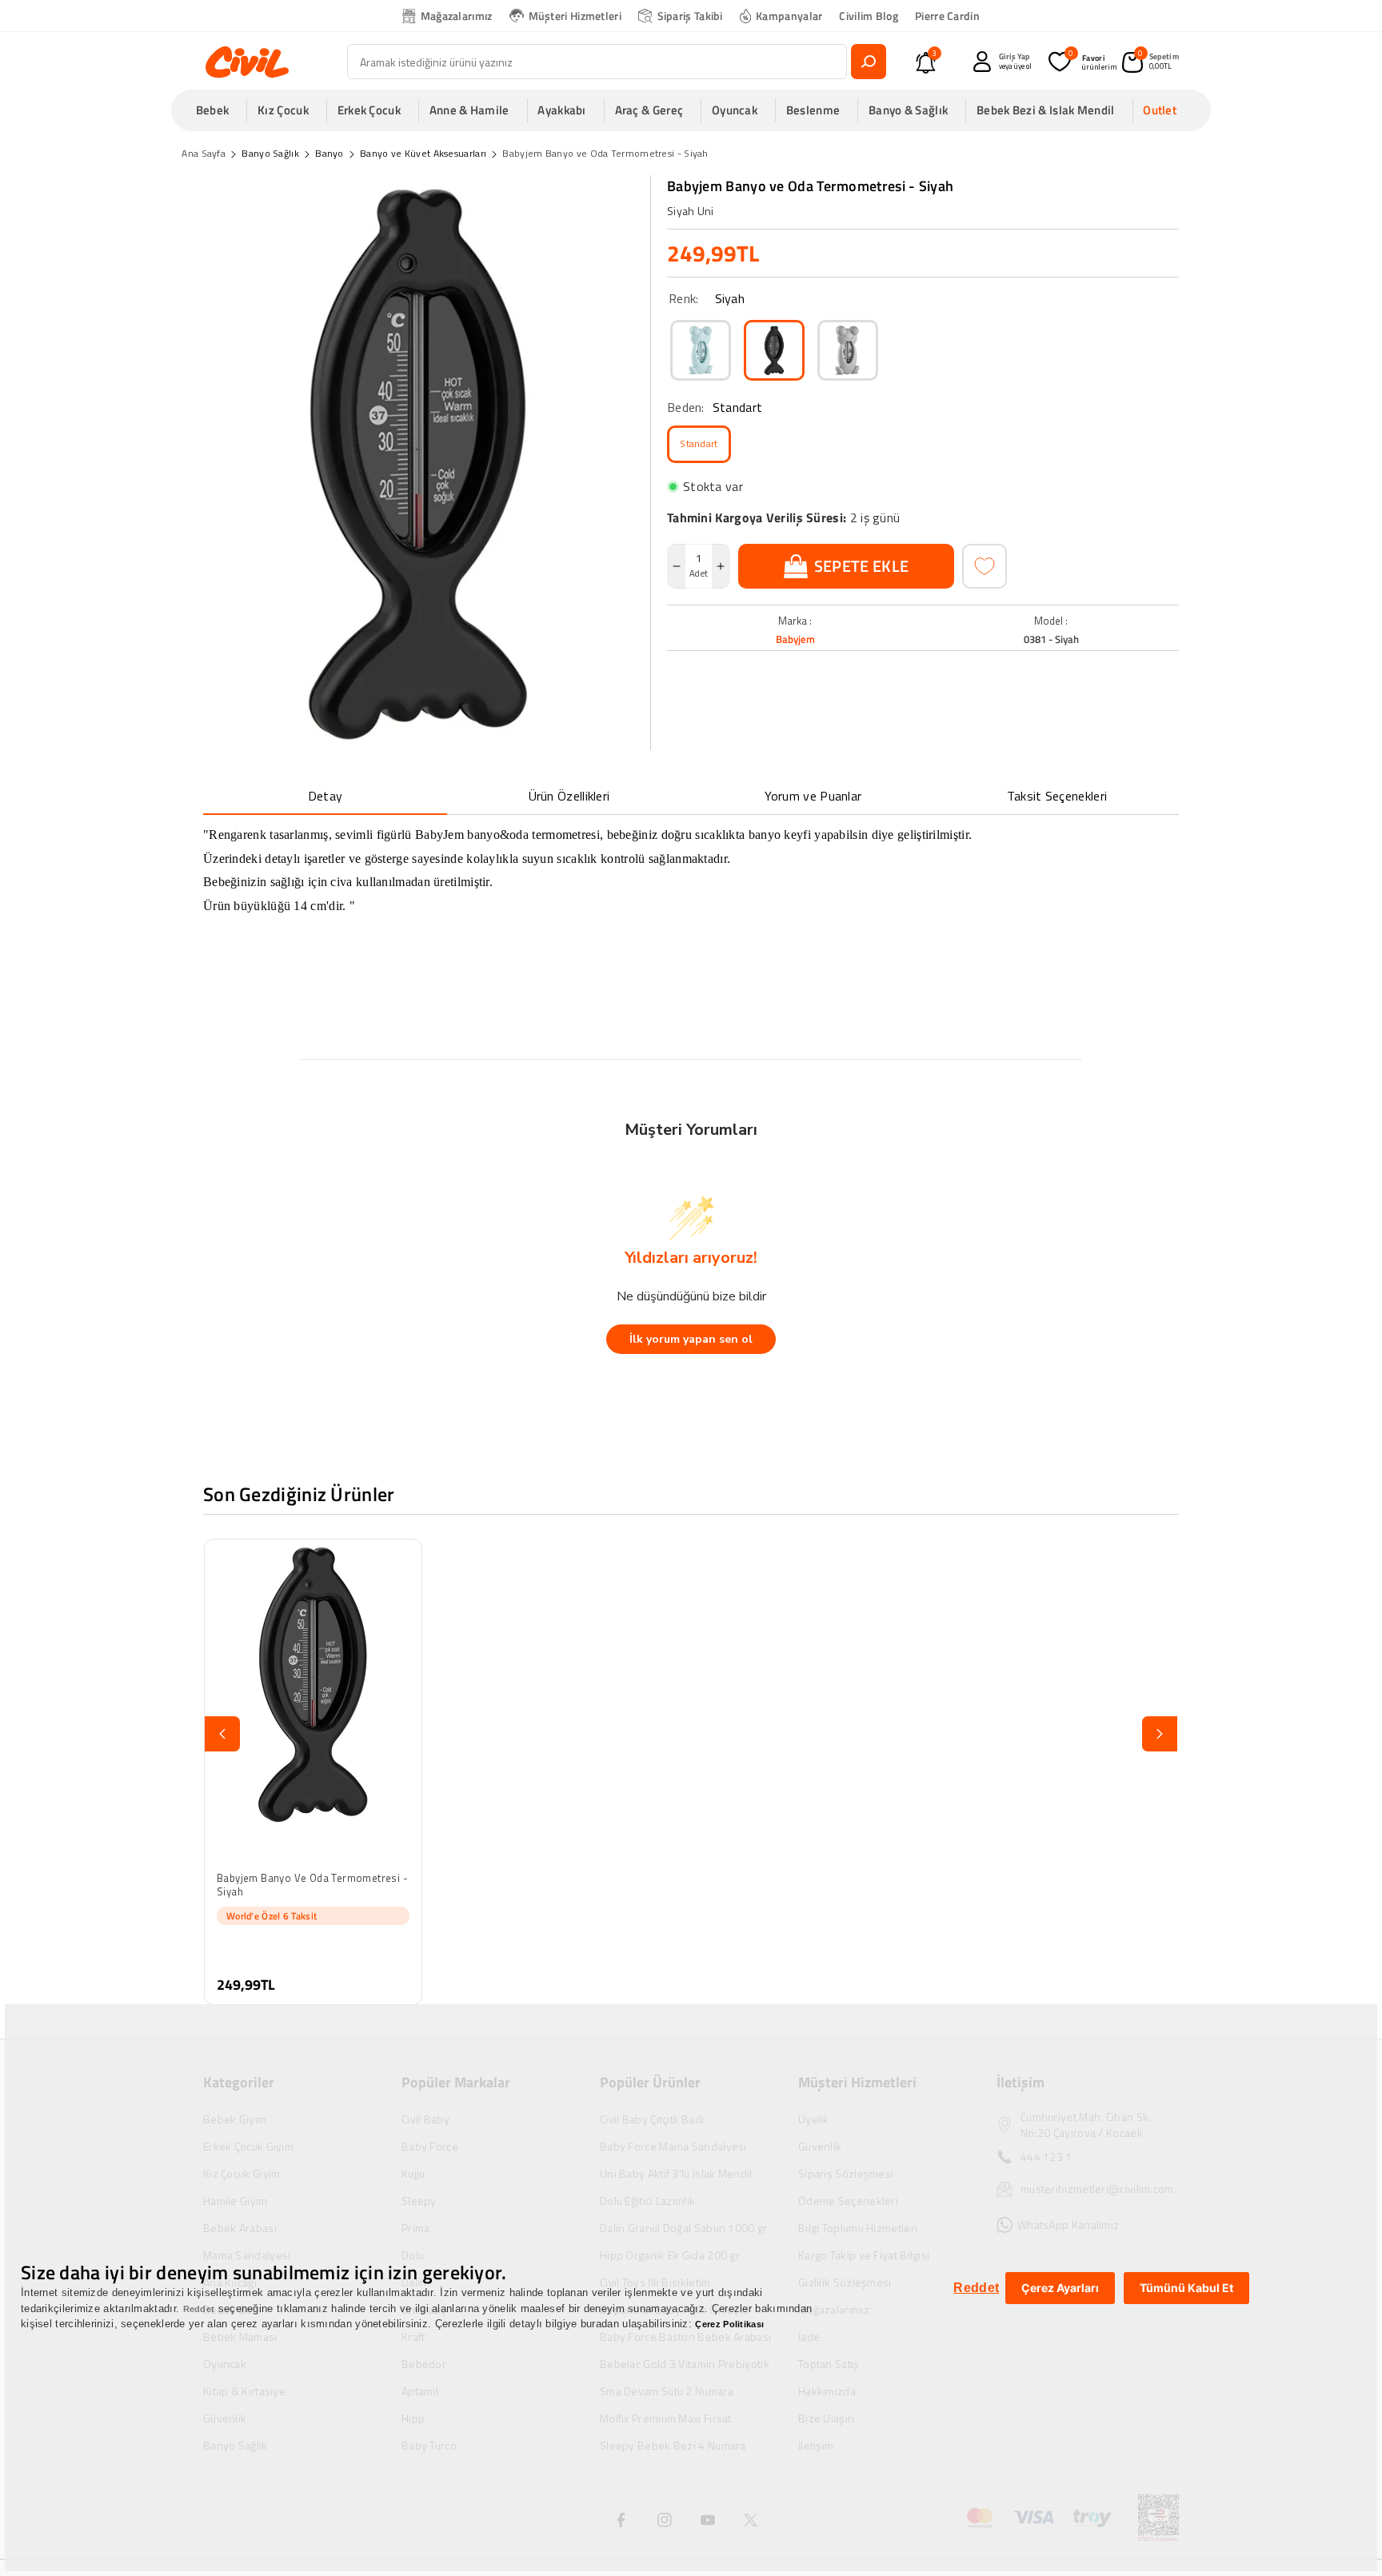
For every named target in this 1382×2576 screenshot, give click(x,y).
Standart (699, 443)
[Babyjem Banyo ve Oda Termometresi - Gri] (848, 350)
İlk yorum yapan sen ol (691, 1339)
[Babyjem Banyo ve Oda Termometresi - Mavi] (701, 350)
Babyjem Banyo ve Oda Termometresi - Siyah (605, 153)
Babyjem (795, 639)
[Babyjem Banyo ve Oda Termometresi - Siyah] (774, 350)
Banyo (330, 153)
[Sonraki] (1160, 1734)
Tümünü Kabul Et (1186, 2288)
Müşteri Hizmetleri (575, 16)
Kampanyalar (789, 16)
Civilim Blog (869, 16)
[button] (218, 110)
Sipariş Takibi (690, 16)
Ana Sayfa (204, 153)
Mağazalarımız (457, 16)
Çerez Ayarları (1060, 2288)
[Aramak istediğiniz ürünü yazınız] (869, 62)
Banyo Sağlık (270, 153)
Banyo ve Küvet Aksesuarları (423, 153)
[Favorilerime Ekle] (985, 566)
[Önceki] (222, 1734)
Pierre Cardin (947, 16)
